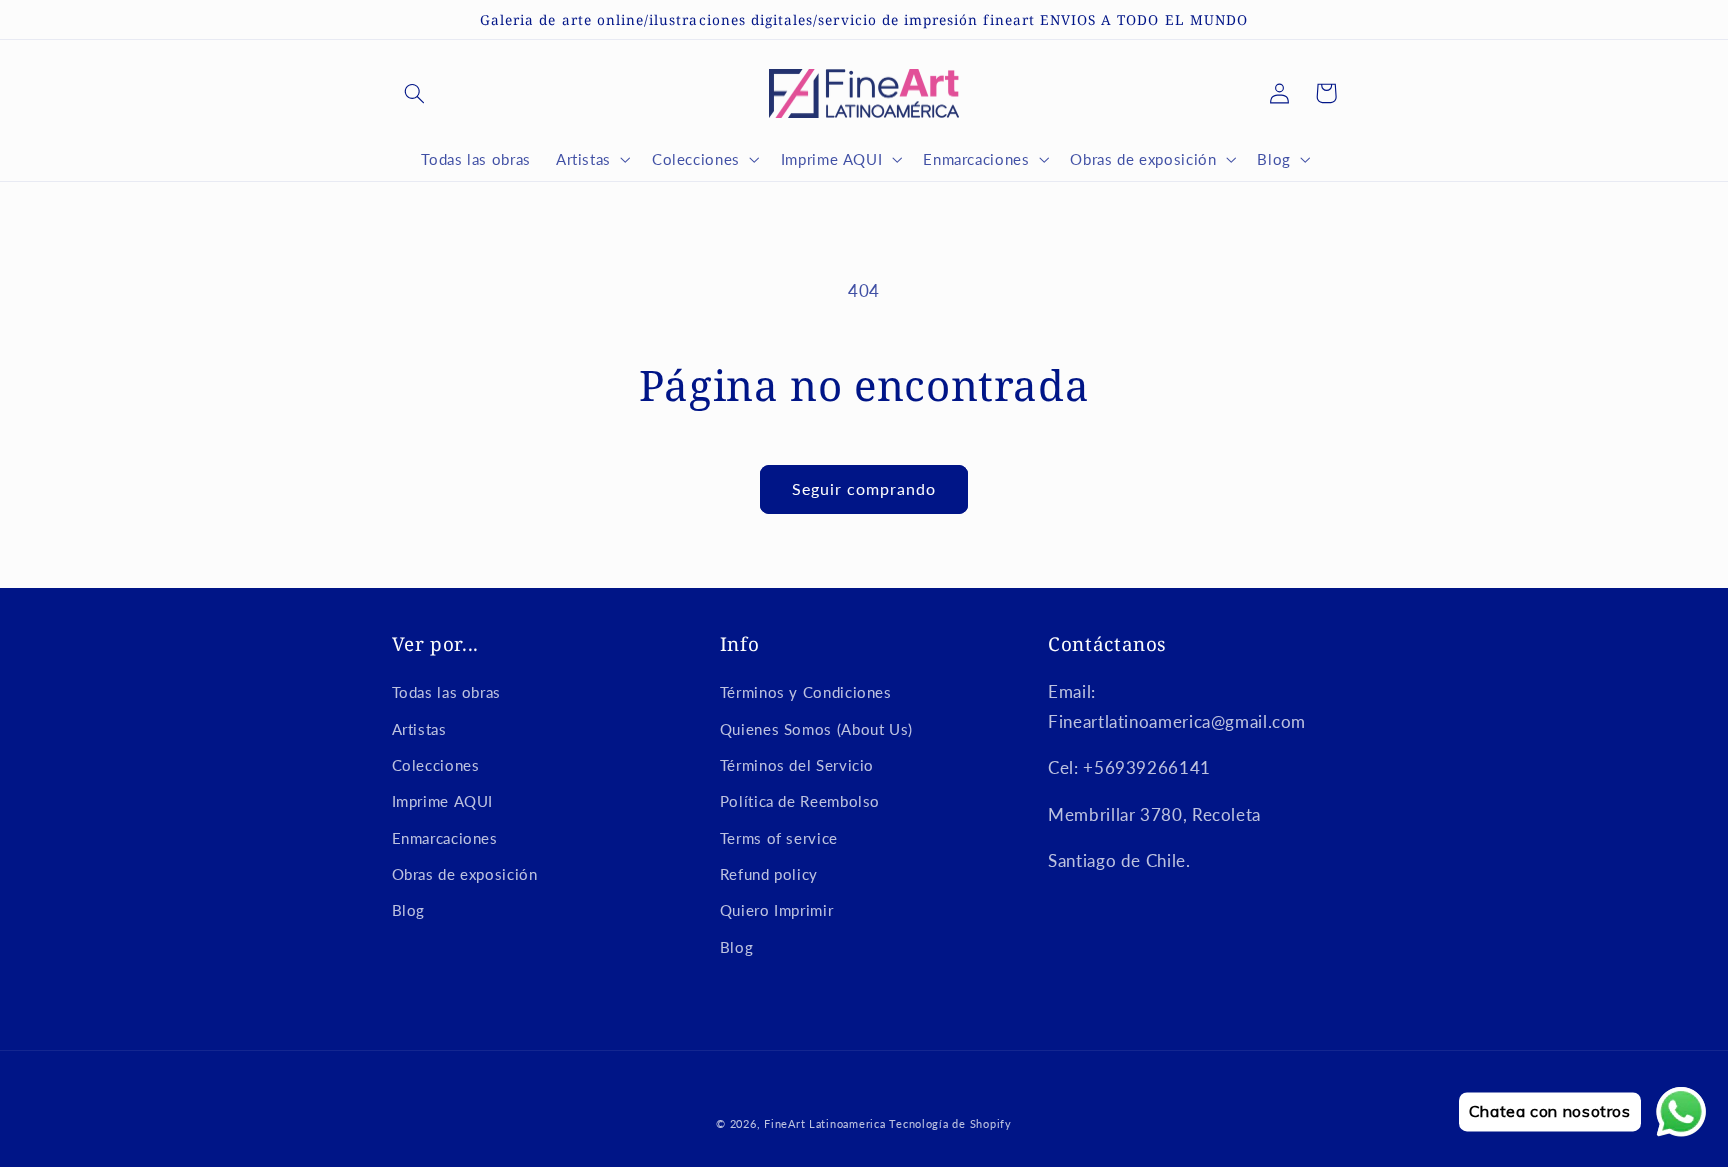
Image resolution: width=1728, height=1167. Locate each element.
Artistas (419, 729)
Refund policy (769, 874)
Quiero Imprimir (776, 910)
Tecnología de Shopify (950, 1124)
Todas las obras (446, 692)
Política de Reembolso (800, 801)
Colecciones (436, 765)
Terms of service (779, 838)
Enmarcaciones (445, 838)
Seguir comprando (864, 488)
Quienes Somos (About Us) (816, 729)
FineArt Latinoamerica (824, 1124)
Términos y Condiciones (806, 692)
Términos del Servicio (797, 765)
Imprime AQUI (443, 801)
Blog (409, 910)
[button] (415, 93)
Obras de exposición (465, 874)
